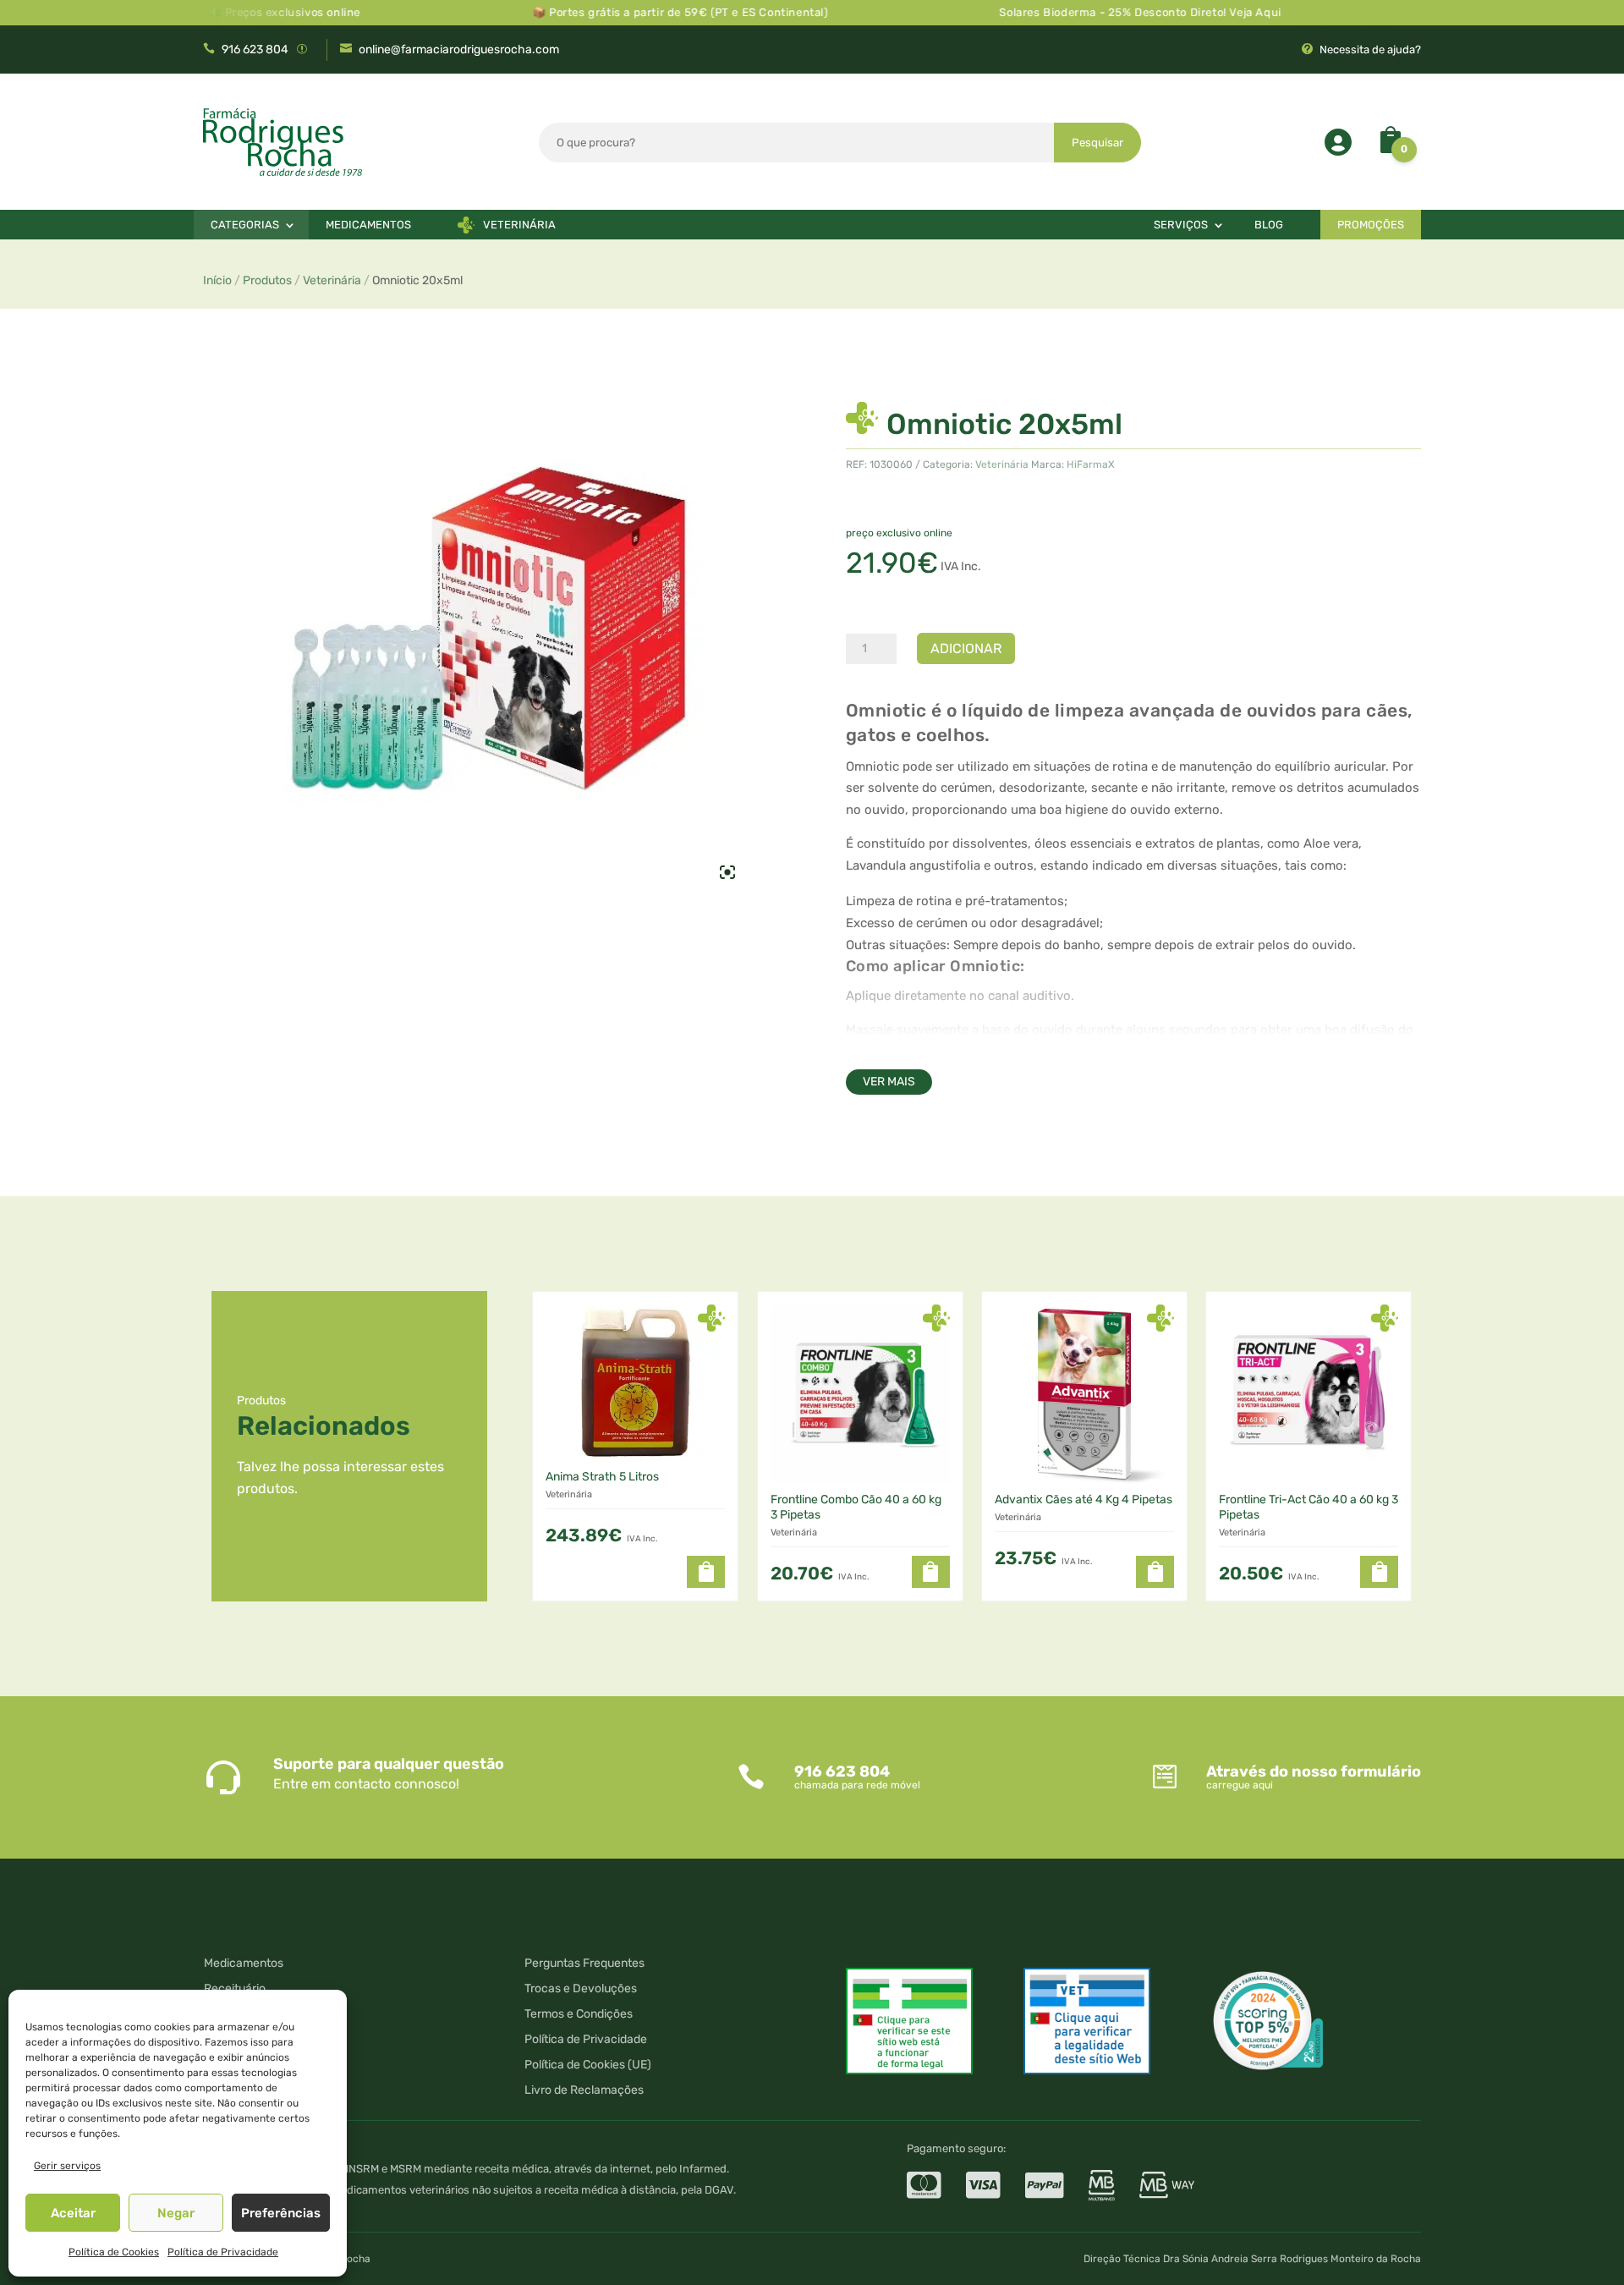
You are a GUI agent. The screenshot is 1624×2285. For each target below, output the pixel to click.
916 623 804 (255, 49)
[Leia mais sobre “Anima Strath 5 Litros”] (706, 1572)
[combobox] (797, 143)
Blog (1269, 225)
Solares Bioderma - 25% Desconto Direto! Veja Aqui (1087, 12)
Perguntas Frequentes (584, 1964)
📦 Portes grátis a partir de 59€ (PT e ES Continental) (628, 12)
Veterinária (519, 225)
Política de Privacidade (223, 2252)
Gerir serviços (67, 2166)
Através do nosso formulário (1314, 1771)
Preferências (281, 2213)
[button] (931, 1572)
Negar (176, 2213)
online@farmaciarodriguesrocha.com (459, 49)
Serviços (1181, 225)
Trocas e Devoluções (581, 1989)
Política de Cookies (114, 2252)
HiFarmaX (1091, 464)
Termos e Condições (579, 2015)
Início (217, 280)
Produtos (267, 280)
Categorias (245, 225)
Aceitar (73, 2213)
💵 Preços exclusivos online (231, 12)
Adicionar (966, 648)
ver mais (889, 1082)
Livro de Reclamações (584, 2091)
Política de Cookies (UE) (588, 2065)
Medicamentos (368, 225)
